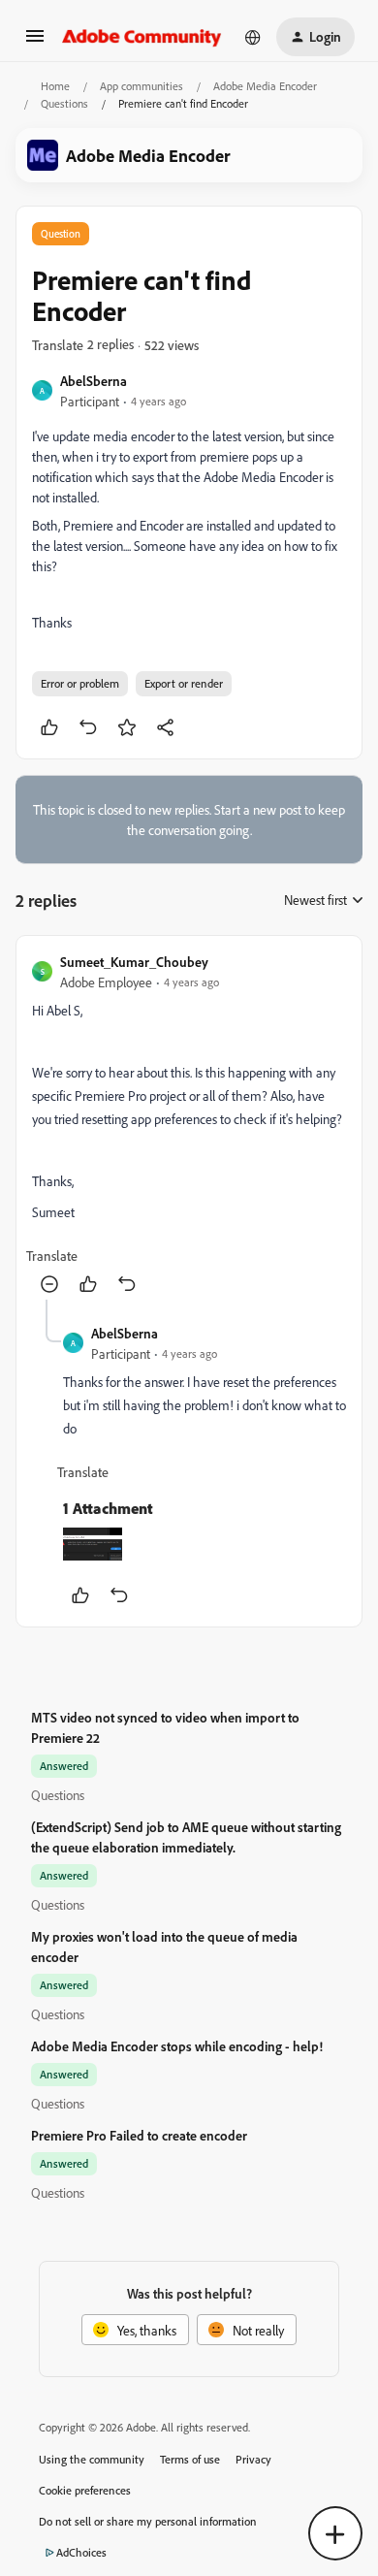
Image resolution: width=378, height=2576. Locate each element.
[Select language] (253, 37)
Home (55, 86)
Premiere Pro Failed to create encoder (139, 2135)
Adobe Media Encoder (265, 86)
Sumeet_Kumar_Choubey (134, 962)
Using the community (92, 2459)
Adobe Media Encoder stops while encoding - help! (177, 2046)
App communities (142, 86)
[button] (35, 42)
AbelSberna (94, 381)
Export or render (184, 683)
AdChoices (81, 2552)
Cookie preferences (85, 2490)
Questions (64, 103)
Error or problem (80, 683)
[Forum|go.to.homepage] (142, 37)
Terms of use (190, 2459)
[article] (189, 1126)
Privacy (253, 2459)
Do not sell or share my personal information (148, 2521)
